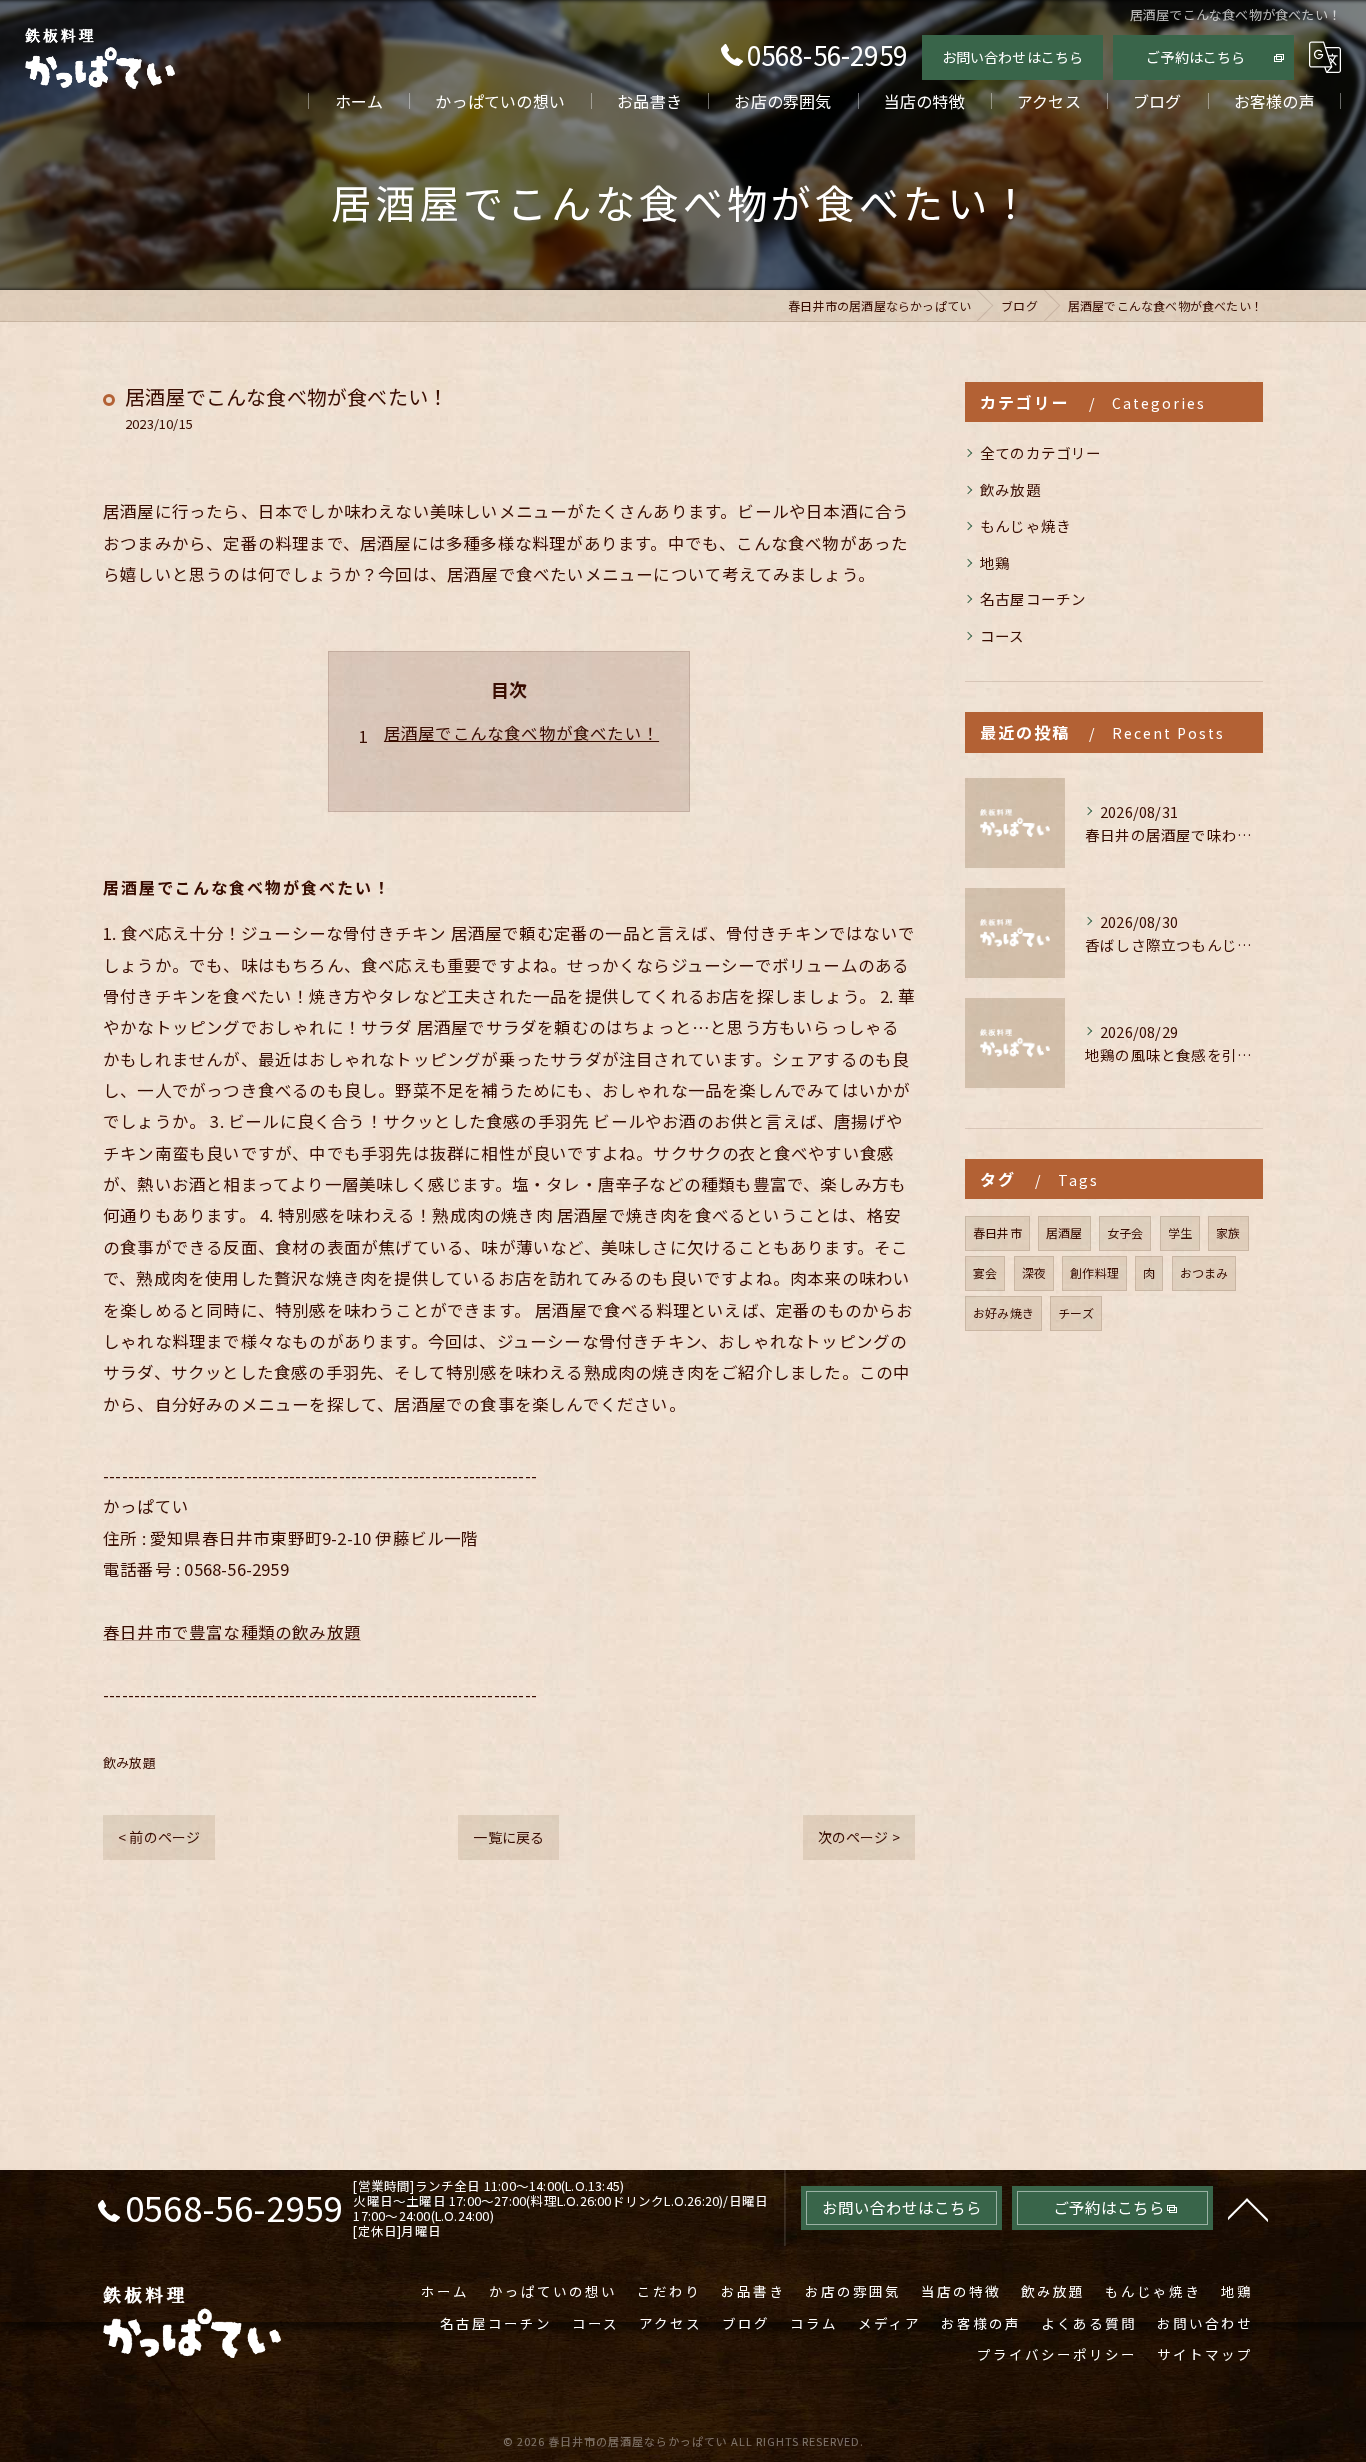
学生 (1180, 1232)
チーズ (1076, 1312)
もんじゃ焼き (1025, 525)
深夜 (1034, 1272)
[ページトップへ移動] (1248, 2208)
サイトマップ (1205, 2354)
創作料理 (1094, 1272)
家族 (1228, 1232)
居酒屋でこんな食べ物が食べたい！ (521, 733)
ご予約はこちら (1195, 57)
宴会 (985, 1272)
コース (1002, 635)
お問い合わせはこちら (1013, 57)
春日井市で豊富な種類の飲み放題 (232, 1632)
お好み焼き (1003, 1312)
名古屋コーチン (1033, 598)
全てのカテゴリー (1041, 452)
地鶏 (995, 562)
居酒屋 (1064, 1232)
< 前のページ (159, 1837)
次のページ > (859, 1837)
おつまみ (1204, 1272)
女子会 (1125, 1232)
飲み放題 (129, 1762)
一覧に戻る (508, 1837)
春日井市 (997, 1232)
